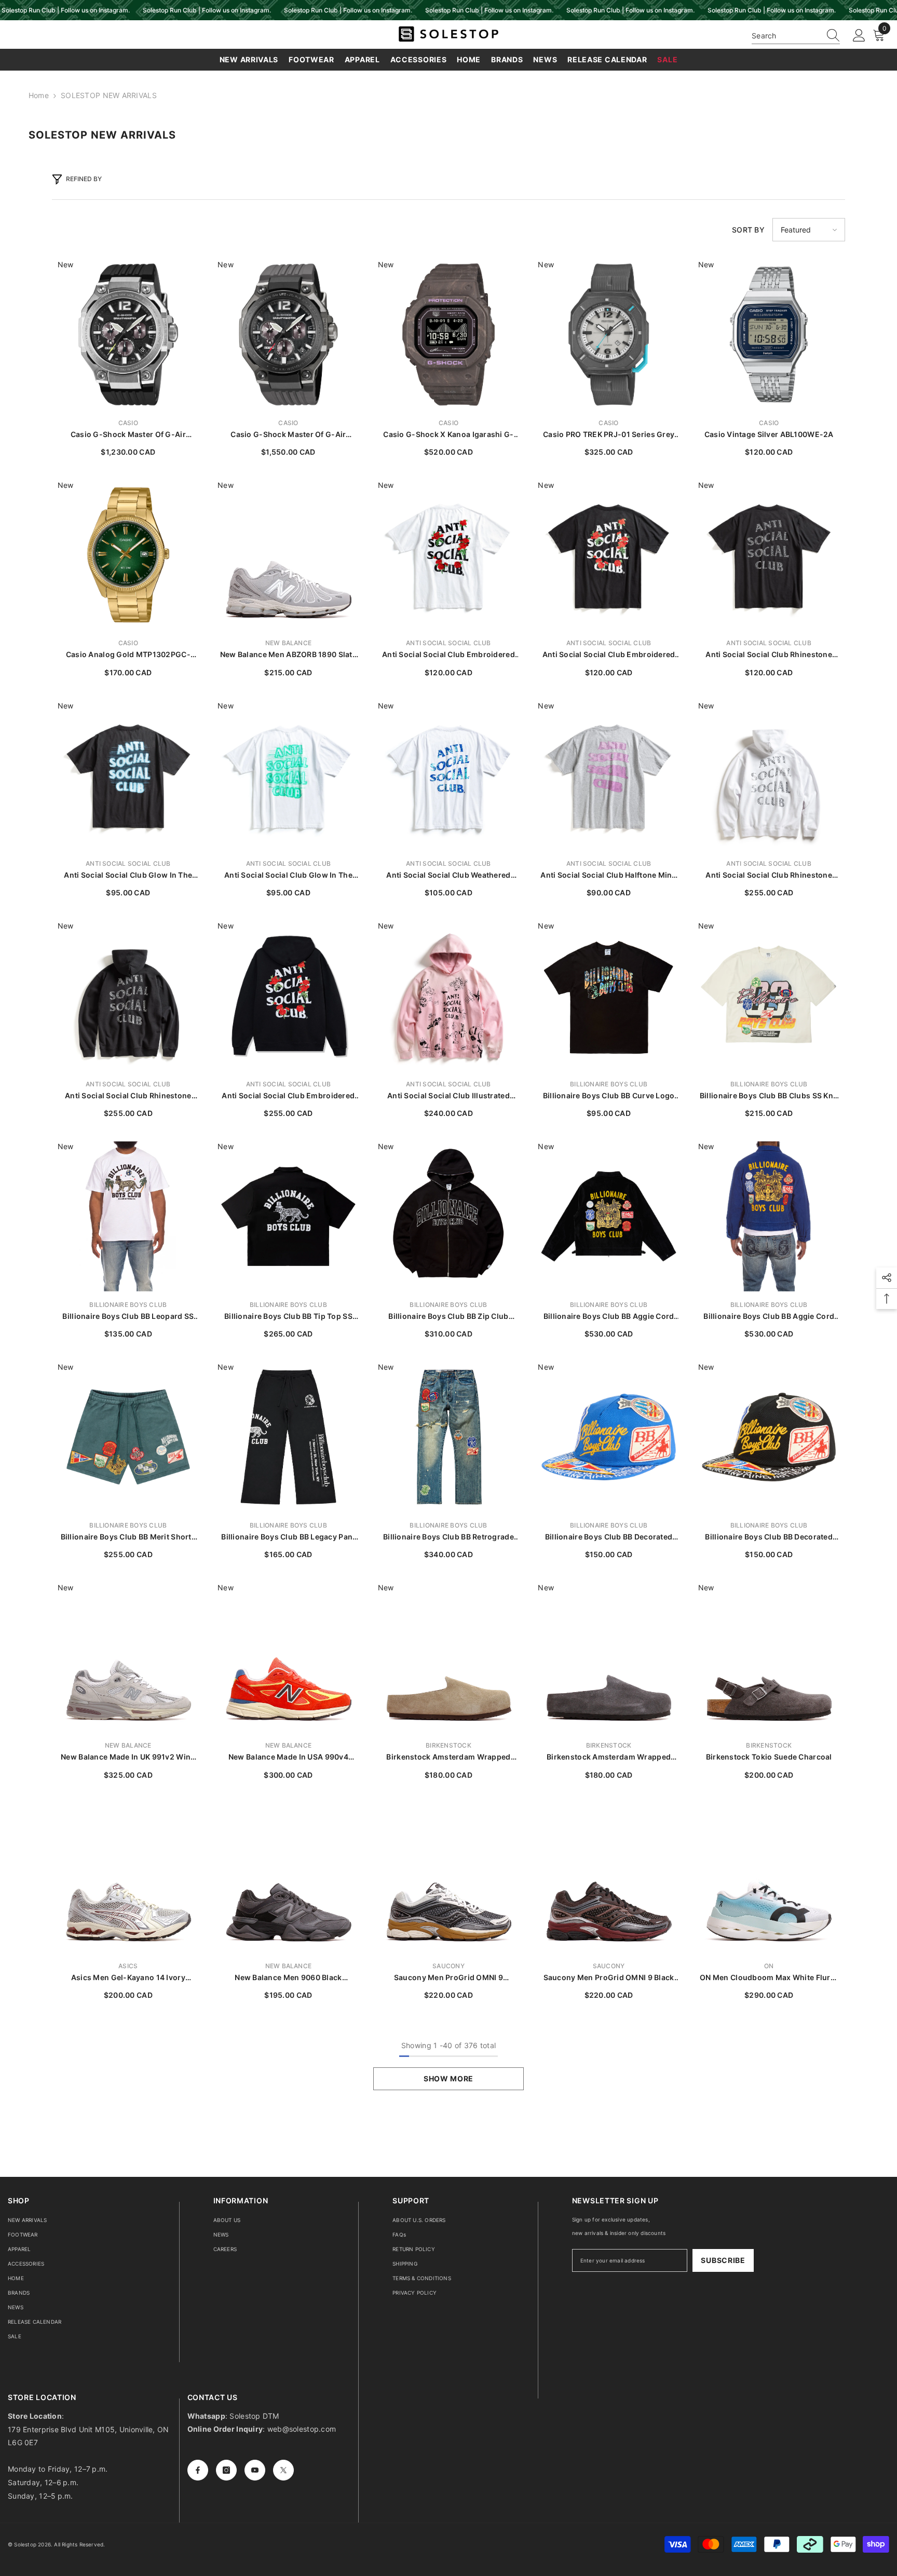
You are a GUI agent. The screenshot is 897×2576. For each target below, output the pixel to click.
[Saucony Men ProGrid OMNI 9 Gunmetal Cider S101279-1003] (449, 1878)
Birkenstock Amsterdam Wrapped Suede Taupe (448, 1757)
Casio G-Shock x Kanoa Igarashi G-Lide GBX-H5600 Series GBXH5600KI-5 (448, 435)
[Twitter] (283, 2470)
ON (769, 1966)
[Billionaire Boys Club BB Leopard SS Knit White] (128, 1216)
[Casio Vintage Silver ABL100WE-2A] (769, 335)
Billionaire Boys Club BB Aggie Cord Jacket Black (609, 1317)
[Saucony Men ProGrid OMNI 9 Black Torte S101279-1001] (609, 1878)
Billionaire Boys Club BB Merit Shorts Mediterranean (128, 1537)
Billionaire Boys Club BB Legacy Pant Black (288, 1537)
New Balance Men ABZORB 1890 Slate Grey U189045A (288, 655)
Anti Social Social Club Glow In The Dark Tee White (288, 875)
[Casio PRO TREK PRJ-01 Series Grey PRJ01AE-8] (609, 335)
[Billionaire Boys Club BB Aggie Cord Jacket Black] (609, 1216)
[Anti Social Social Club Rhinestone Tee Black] (769, 555)
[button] (809, 230)
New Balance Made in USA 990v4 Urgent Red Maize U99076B (288, 1757)
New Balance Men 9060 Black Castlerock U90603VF (288, 1978)
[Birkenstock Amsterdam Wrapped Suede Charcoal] (609, 1658)
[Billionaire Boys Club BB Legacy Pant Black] (288, 1437)
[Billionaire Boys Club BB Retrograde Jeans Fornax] (449, 1437)
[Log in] (859, 36)
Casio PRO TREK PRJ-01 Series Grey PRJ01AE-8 (609, 435)
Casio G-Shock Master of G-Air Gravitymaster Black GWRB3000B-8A (288, 435)
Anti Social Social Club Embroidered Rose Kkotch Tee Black (609, 655)
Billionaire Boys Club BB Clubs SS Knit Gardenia (769, 1096)
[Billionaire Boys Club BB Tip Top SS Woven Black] (288, 1216)
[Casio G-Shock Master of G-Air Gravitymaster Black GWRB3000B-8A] (288, 335)
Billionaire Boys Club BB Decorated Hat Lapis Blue (609, 1537)
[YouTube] (255, 2470)
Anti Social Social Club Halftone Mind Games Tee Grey (608, 875)
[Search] (796, 36)
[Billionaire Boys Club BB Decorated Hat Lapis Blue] (609, 1437)
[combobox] (786, 36)
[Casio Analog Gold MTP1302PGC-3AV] (128, 555)
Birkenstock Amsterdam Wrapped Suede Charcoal (609, 1757)
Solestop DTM (253, 2416)
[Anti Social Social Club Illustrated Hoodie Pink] (449, 996)
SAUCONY (448, 1966)
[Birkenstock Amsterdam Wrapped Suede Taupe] (449, 1658)
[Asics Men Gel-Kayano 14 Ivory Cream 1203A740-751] (128, 1878)
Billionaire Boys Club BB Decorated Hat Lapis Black (769, 1537)
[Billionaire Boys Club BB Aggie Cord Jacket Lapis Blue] (769, 1216)
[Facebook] (198, 2470)
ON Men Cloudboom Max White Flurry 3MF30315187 (769, 1978)
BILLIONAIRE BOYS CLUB (609, 1084)
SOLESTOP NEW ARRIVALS (109, 95)
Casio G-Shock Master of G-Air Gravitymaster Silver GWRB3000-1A (128, 435)
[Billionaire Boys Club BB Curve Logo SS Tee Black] (609, 996)
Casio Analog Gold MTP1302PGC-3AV (128, 655)
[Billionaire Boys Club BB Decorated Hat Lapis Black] (769, 1437)
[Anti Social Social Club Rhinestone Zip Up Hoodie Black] (128, 996)
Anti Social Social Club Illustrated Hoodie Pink (448, 1096)
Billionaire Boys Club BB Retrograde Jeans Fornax (448, 1537)
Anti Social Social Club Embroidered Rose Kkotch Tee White (448, 655)
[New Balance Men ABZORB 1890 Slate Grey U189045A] (288, 555)
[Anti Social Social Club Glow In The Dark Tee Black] (128, 776)
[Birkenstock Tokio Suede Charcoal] (769, 1658)
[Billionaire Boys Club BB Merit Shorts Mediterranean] (128, 1437)
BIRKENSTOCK (448, 1745)
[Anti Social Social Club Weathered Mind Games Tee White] (449, 776)
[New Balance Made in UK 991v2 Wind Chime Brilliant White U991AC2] (128, 1658)
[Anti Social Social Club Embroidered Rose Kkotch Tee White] (449, 555)
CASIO (128, 423)
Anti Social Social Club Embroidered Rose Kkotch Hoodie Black (288, 1096)
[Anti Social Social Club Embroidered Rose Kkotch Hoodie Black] (288, 996)
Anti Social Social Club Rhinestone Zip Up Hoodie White (769, 875)
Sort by (748, 230)
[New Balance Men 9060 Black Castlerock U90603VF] (288, 1878)
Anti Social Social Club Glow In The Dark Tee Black (128, 875)
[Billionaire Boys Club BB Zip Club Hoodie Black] (449, 1216)
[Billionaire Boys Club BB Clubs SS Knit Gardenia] (769, 996)
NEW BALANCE (289, 643)
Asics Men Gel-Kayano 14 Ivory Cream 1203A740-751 (128, 1978)
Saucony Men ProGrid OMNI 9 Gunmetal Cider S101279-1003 (449, 1978)
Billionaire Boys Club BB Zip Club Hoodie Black (448, 1317)
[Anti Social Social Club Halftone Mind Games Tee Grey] (609, 776)
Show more (448, 2078)
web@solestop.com (302, 2429)
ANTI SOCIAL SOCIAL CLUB (448, 643)
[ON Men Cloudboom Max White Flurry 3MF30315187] (769, 1878)
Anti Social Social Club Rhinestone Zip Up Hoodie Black (128, 1096)
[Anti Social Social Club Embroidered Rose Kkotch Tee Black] (609, 555)
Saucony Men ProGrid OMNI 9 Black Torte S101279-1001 (609, 1978)
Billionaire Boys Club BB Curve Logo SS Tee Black (609, 1096)
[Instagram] (226, 2470)
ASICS (128, 1966)
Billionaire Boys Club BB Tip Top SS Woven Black (288, 1317)
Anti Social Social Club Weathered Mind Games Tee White (448, 875)
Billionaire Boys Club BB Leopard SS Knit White (128, 1317)
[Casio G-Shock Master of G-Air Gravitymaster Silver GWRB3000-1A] (128, 335)
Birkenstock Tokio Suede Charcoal (769, 1757)
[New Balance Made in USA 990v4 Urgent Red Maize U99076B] (288, 1658)
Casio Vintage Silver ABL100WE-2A (769, 434)
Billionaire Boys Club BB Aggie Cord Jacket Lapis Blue (769, 1317)
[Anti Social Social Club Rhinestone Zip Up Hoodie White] (769, 776)
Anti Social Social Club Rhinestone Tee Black (769, 655)
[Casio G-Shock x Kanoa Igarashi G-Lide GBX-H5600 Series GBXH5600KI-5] (449, 335)
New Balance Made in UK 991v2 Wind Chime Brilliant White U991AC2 (128, 1757)
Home (39, 95)
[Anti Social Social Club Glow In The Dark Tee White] (288, 776)
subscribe (723, 2260)
